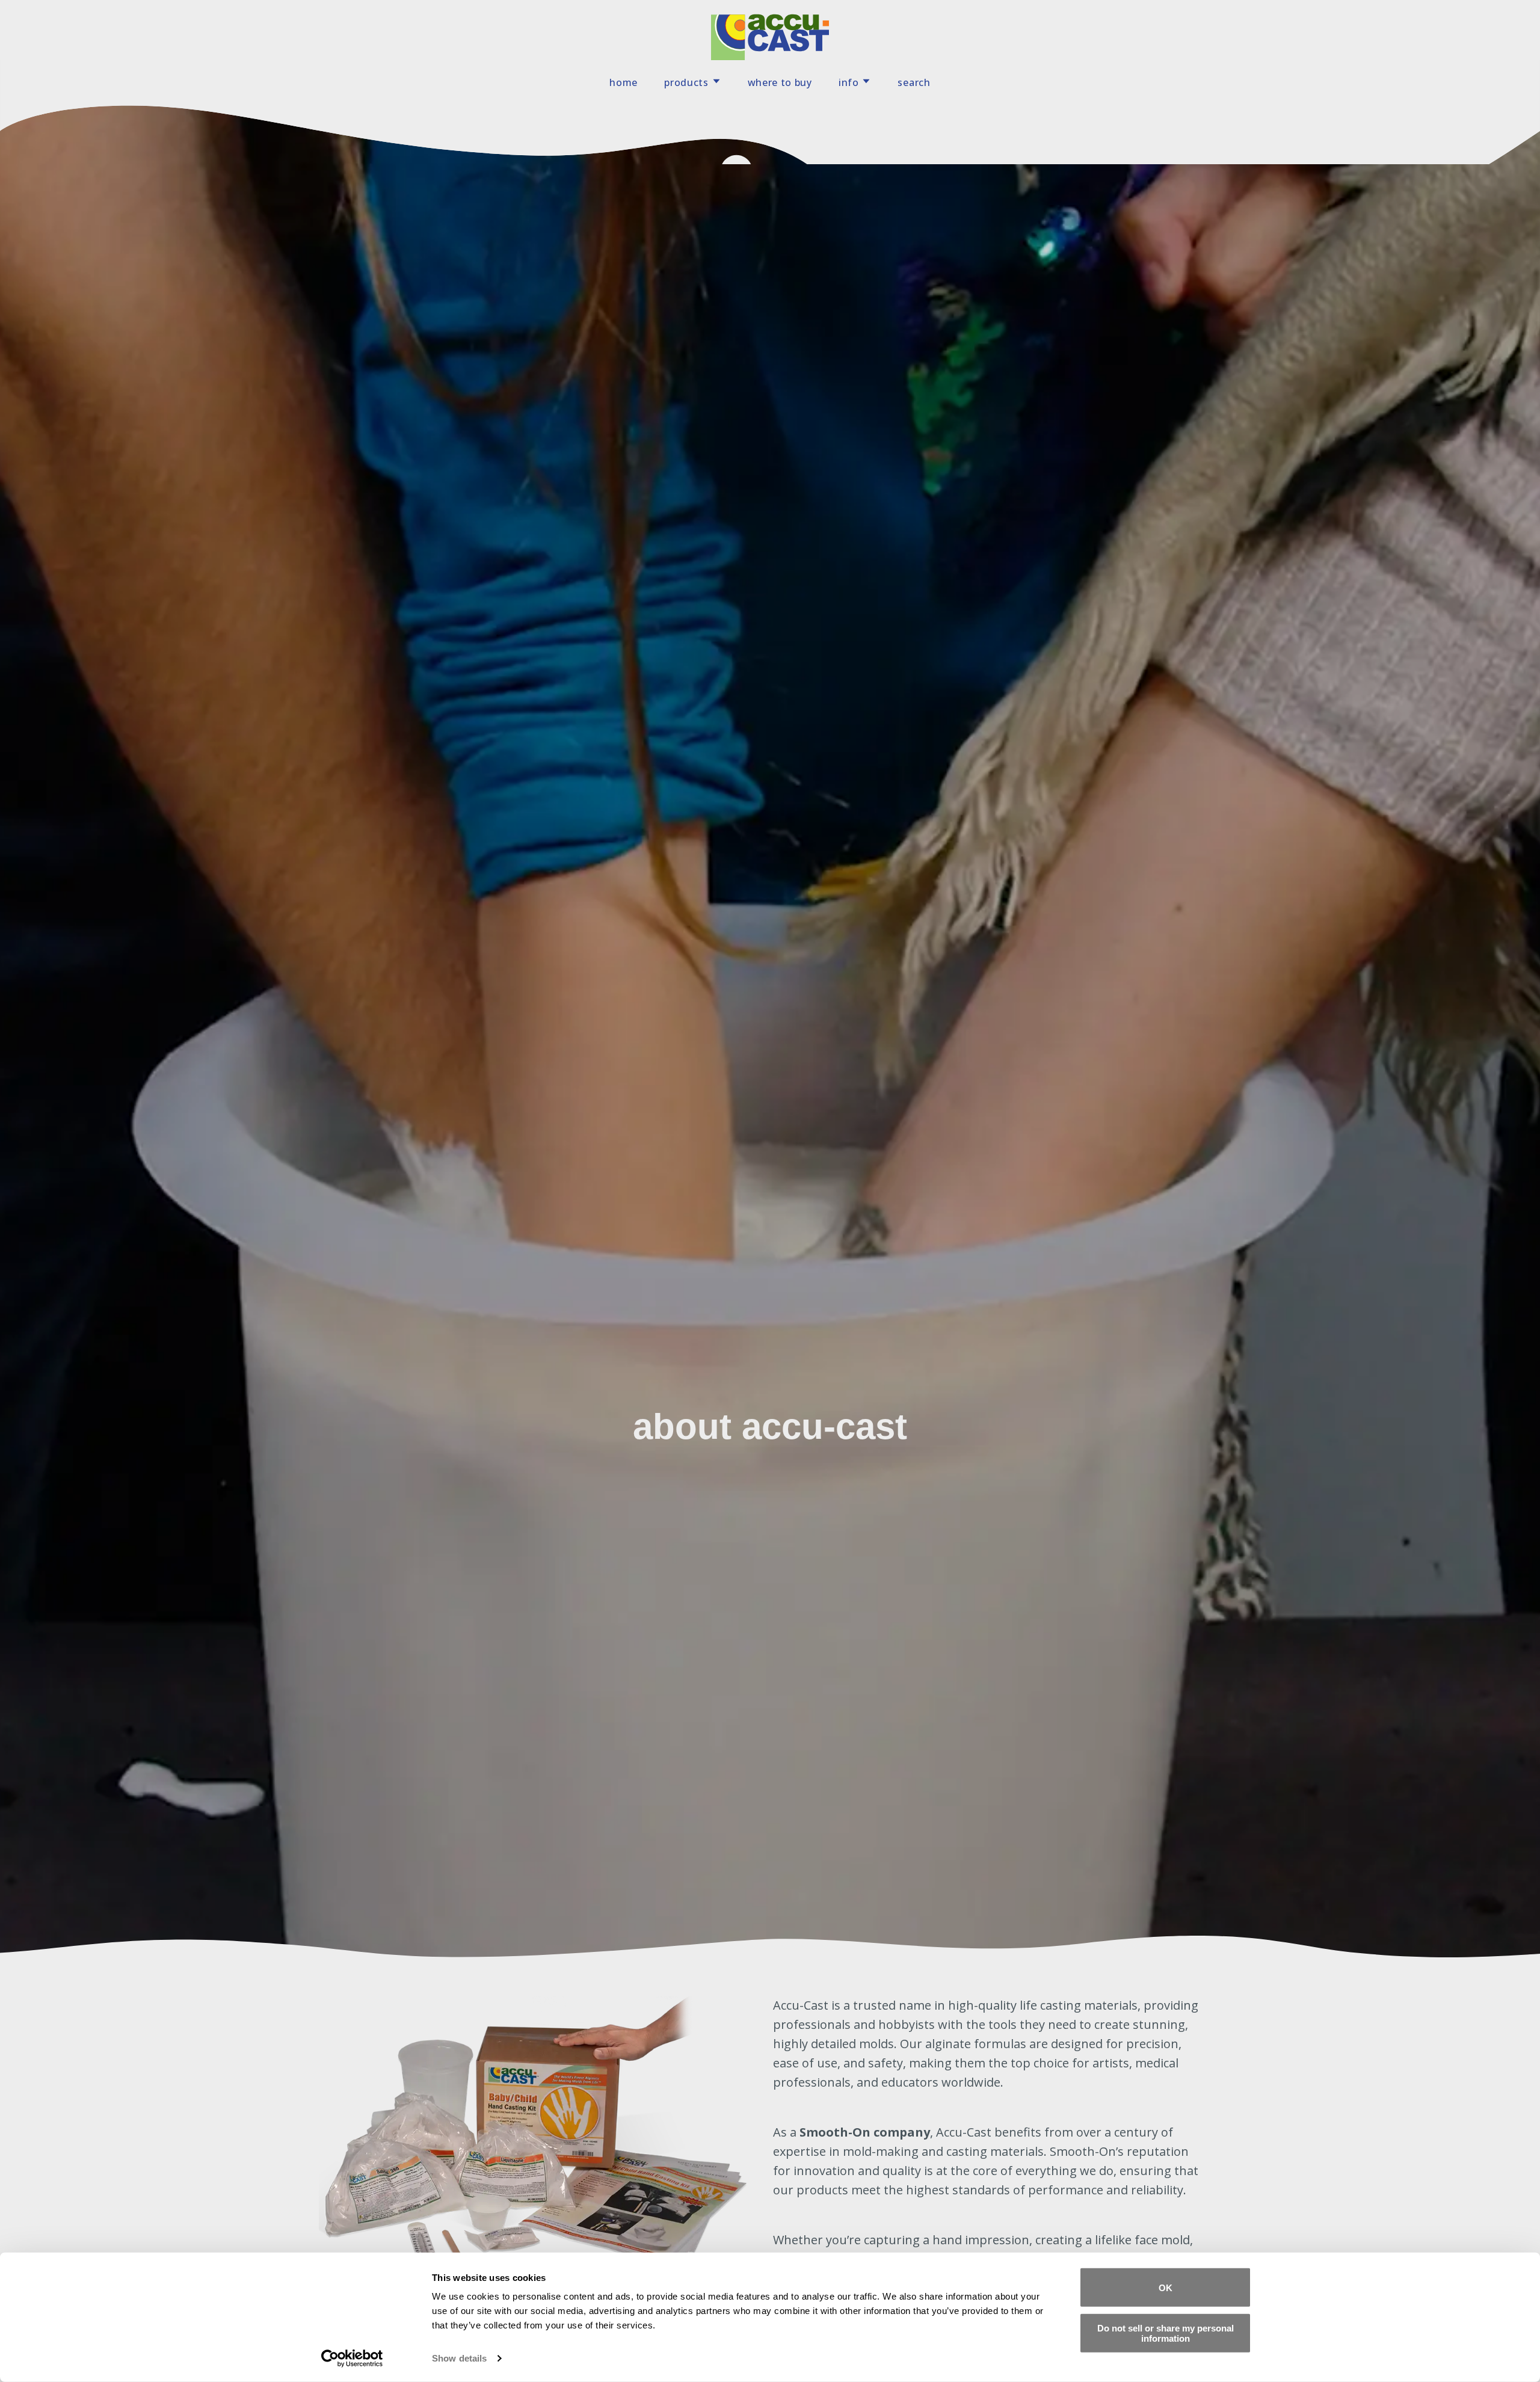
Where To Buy (780, 82)
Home (624, 82)
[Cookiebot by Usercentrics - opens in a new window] (352, 2359)
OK (1166, 2287)
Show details (459, 2358)
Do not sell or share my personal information (1166, 2333)
